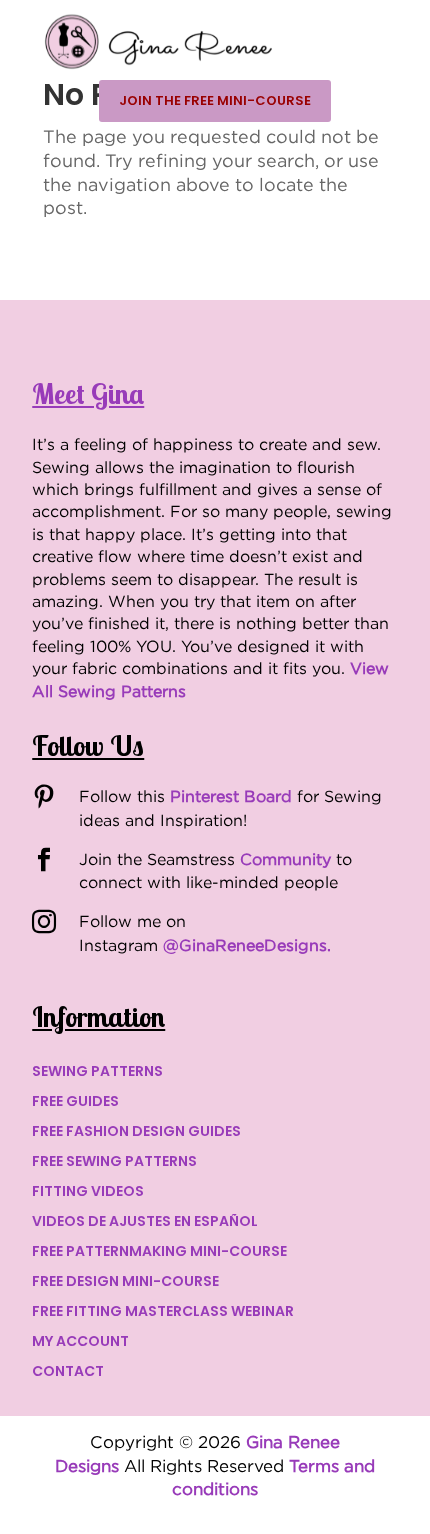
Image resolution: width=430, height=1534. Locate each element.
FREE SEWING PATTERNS (114, 1162)
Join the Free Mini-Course (215, 100)
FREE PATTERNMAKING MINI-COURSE (159, 1252)
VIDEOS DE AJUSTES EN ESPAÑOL (145, 1222)
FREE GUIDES (75, 1102)
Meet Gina (88, 393)
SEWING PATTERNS (97, 1072)
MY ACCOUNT (80, 1342)
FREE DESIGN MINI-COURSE (125, 1282)
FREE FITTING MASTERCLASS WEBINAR (163, 1312)
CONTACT (68, 1372)
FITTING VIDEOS (88, 1192)
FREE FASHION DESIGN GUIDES (136, 1132)
